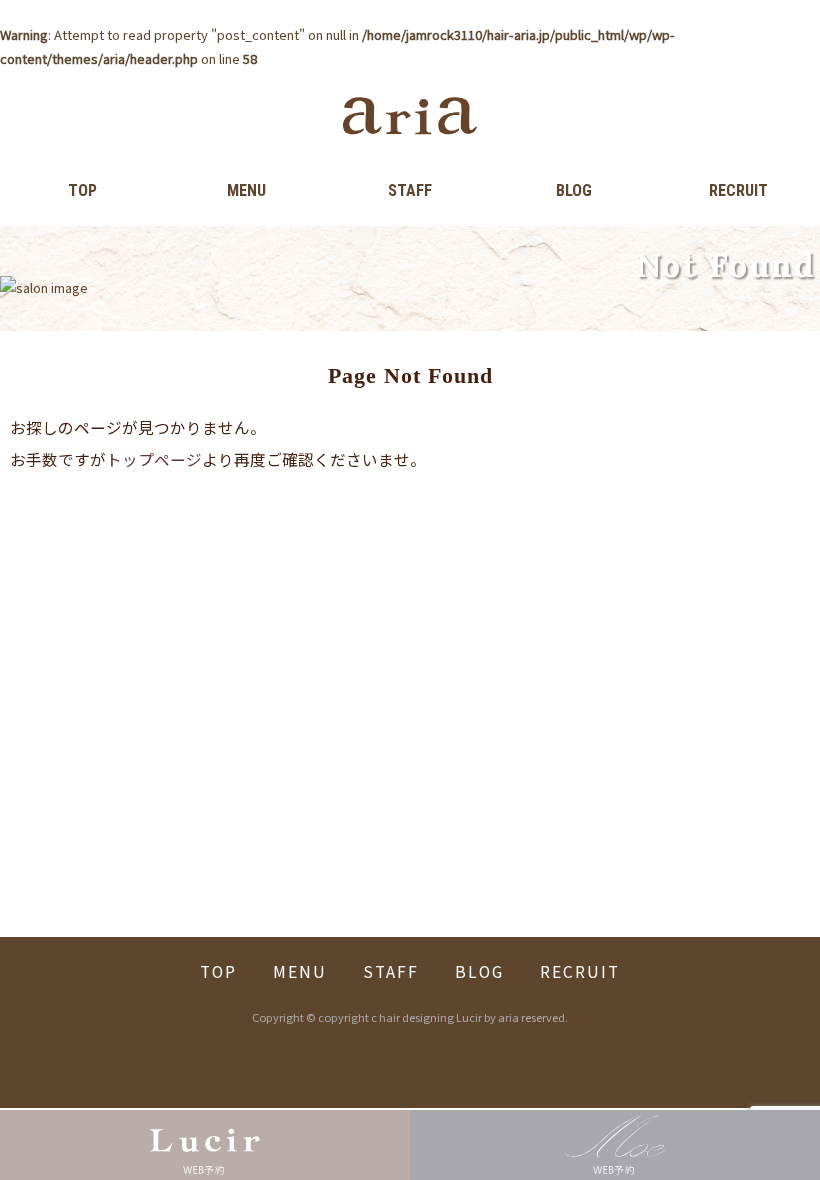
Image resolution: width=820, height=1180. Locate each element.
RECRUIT (738, 190)
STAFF (410, 190)
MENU (246, 190)
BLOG (574, 190)
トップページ (154, 459)
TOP (82, 190)
